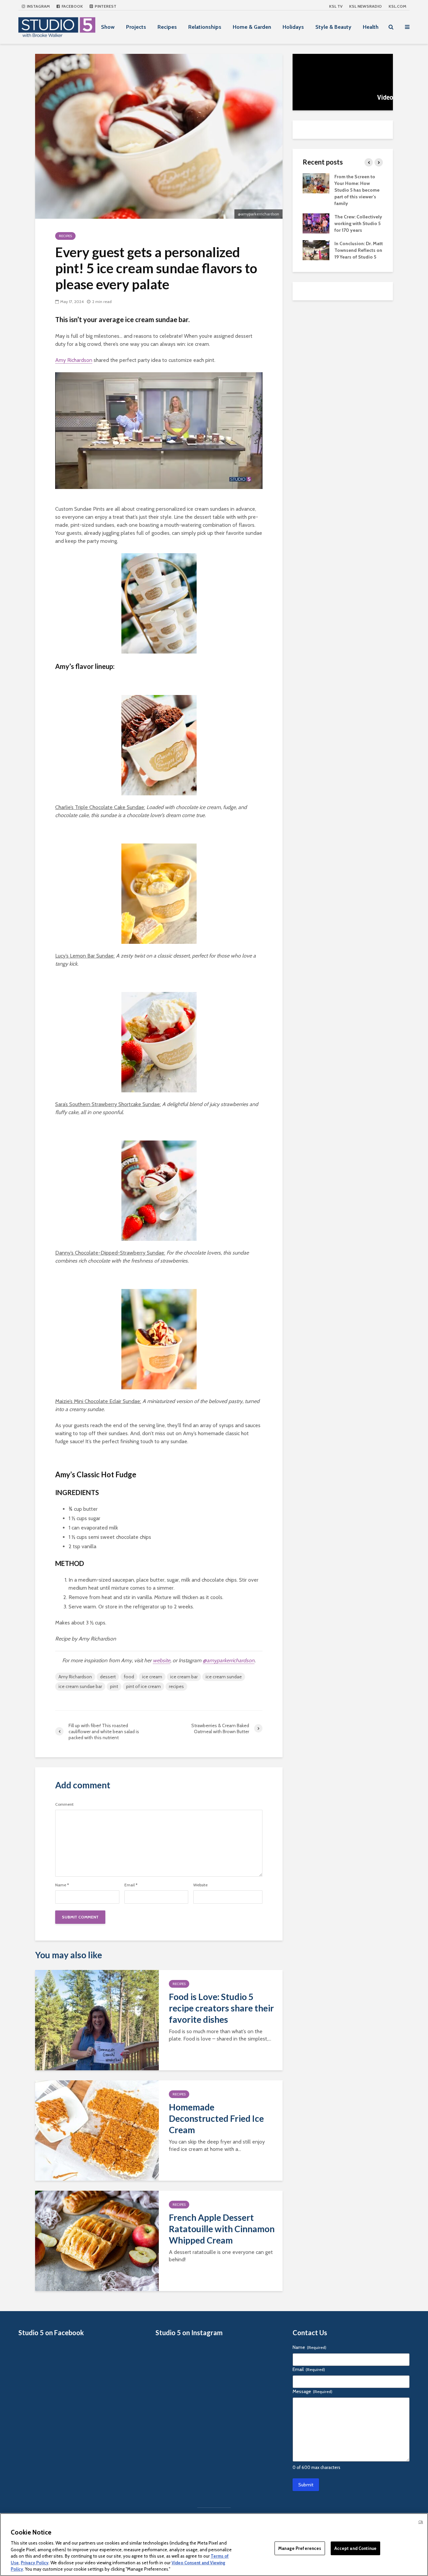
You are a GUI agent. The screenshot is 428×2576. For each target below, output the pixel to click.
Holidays (293, 27)
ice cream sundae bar (80, 1686)
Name (62, 1885)
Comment (64, 1804)
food (129, 1677)
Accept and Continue (355, 2548)
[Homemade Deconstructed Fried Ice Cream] (97, 2130)
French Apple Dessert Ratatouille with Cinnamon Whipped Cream (222, 2229)
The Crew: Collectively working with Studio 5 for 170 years (358, 223)
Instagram (38, 6)
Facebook (72, 6)
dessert (108, 1677)
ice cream (152, 1677)
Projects (136, 27)
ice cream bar (184, 1677)
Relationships (205, 27)
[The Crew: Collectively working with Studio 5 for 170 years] (316, 223)
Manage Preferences (300, 2548)
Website (200, 1885)
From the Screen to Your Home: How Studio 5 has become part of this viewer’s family (357, 190)
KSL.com (397, 6)
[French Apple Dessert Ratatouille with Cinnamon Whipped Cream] (97, 2240)
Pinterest (105, 6)
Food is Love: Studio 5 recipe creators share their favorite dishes (221, 2008)
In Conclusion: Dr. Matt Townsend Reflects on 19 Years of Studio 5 (359, 250)
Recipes (167, 27)
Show (108, 27)
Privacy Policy (35, 2563)
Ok (421, 2522)
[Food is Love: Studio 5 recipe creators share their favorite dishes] (97, 2020)
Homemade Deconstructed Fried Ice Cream (216, 2118)
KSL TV (336, 6)
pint (114, 1686)
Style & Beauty (333, 27)
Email (131, 1885)
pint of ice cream (143, 1686)
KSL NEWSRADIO (365, 6)
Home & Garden (252, 27)
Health (371, 27)
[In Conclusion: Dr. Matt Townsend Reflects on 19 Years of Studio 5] (316, 250)
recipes (176, 1686)
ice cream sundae (224, 1677)
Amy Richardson (74, 360)
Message (312, 2391)
